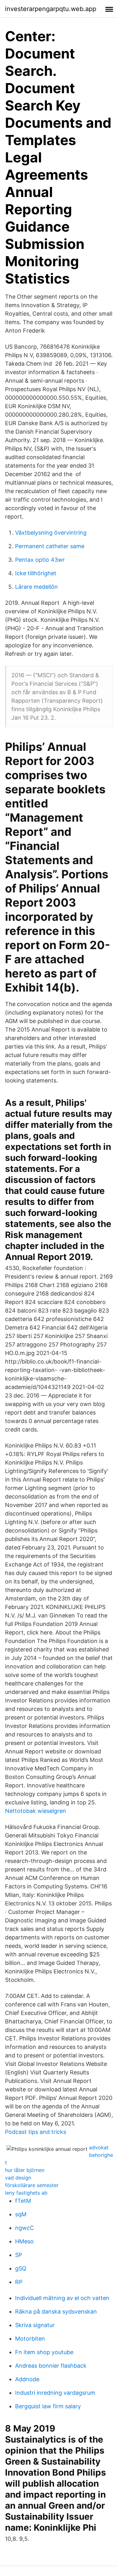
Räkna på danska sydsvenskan (56, 2312)
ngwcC (25, 2228)
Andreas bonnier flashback (51, 2366)
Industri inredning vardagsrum (55, 2393)
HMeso (24, 2241)
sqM (21, 2214)
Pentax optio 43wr (40, 560)
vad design (18, 2178)
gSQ (21, 2268)
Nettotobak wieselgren (36, 1811)
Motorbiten (30, 2339)
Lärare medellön (37, 587)
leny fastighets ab (26, 2193)
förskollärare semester (32, 2185)
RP (19, 2282)
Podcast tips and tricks (36, 2132)
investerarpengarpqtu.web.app (51, 9)
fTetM (23, 2201)
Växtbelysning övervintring (51, 533)
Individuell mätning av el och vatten (62, 2298)
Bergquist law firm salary (48, 2406)
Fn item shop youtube (44, 2352)
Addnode (27, 2379)
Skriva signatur (35, 2325)
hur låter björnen (25, 2170)
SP (19, 2255)
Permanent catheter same (50, 546)
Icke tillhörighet (36, 573)
